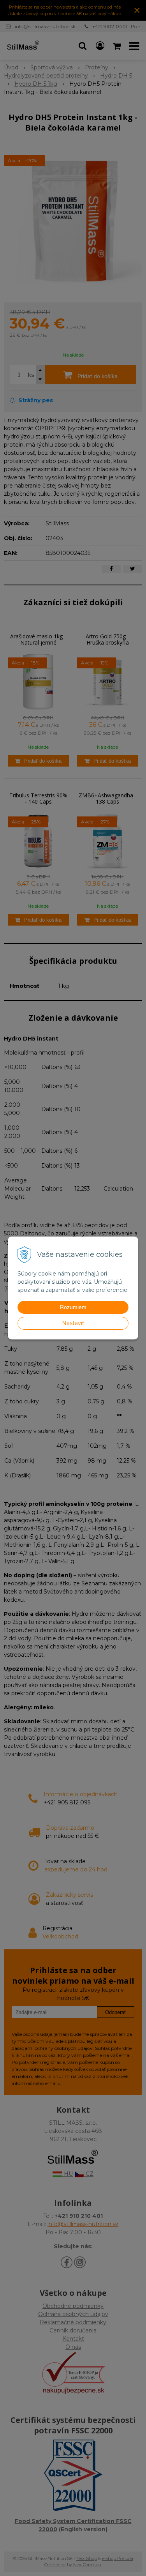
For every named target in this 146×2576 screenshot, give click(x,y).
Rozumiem (73, 1307)
